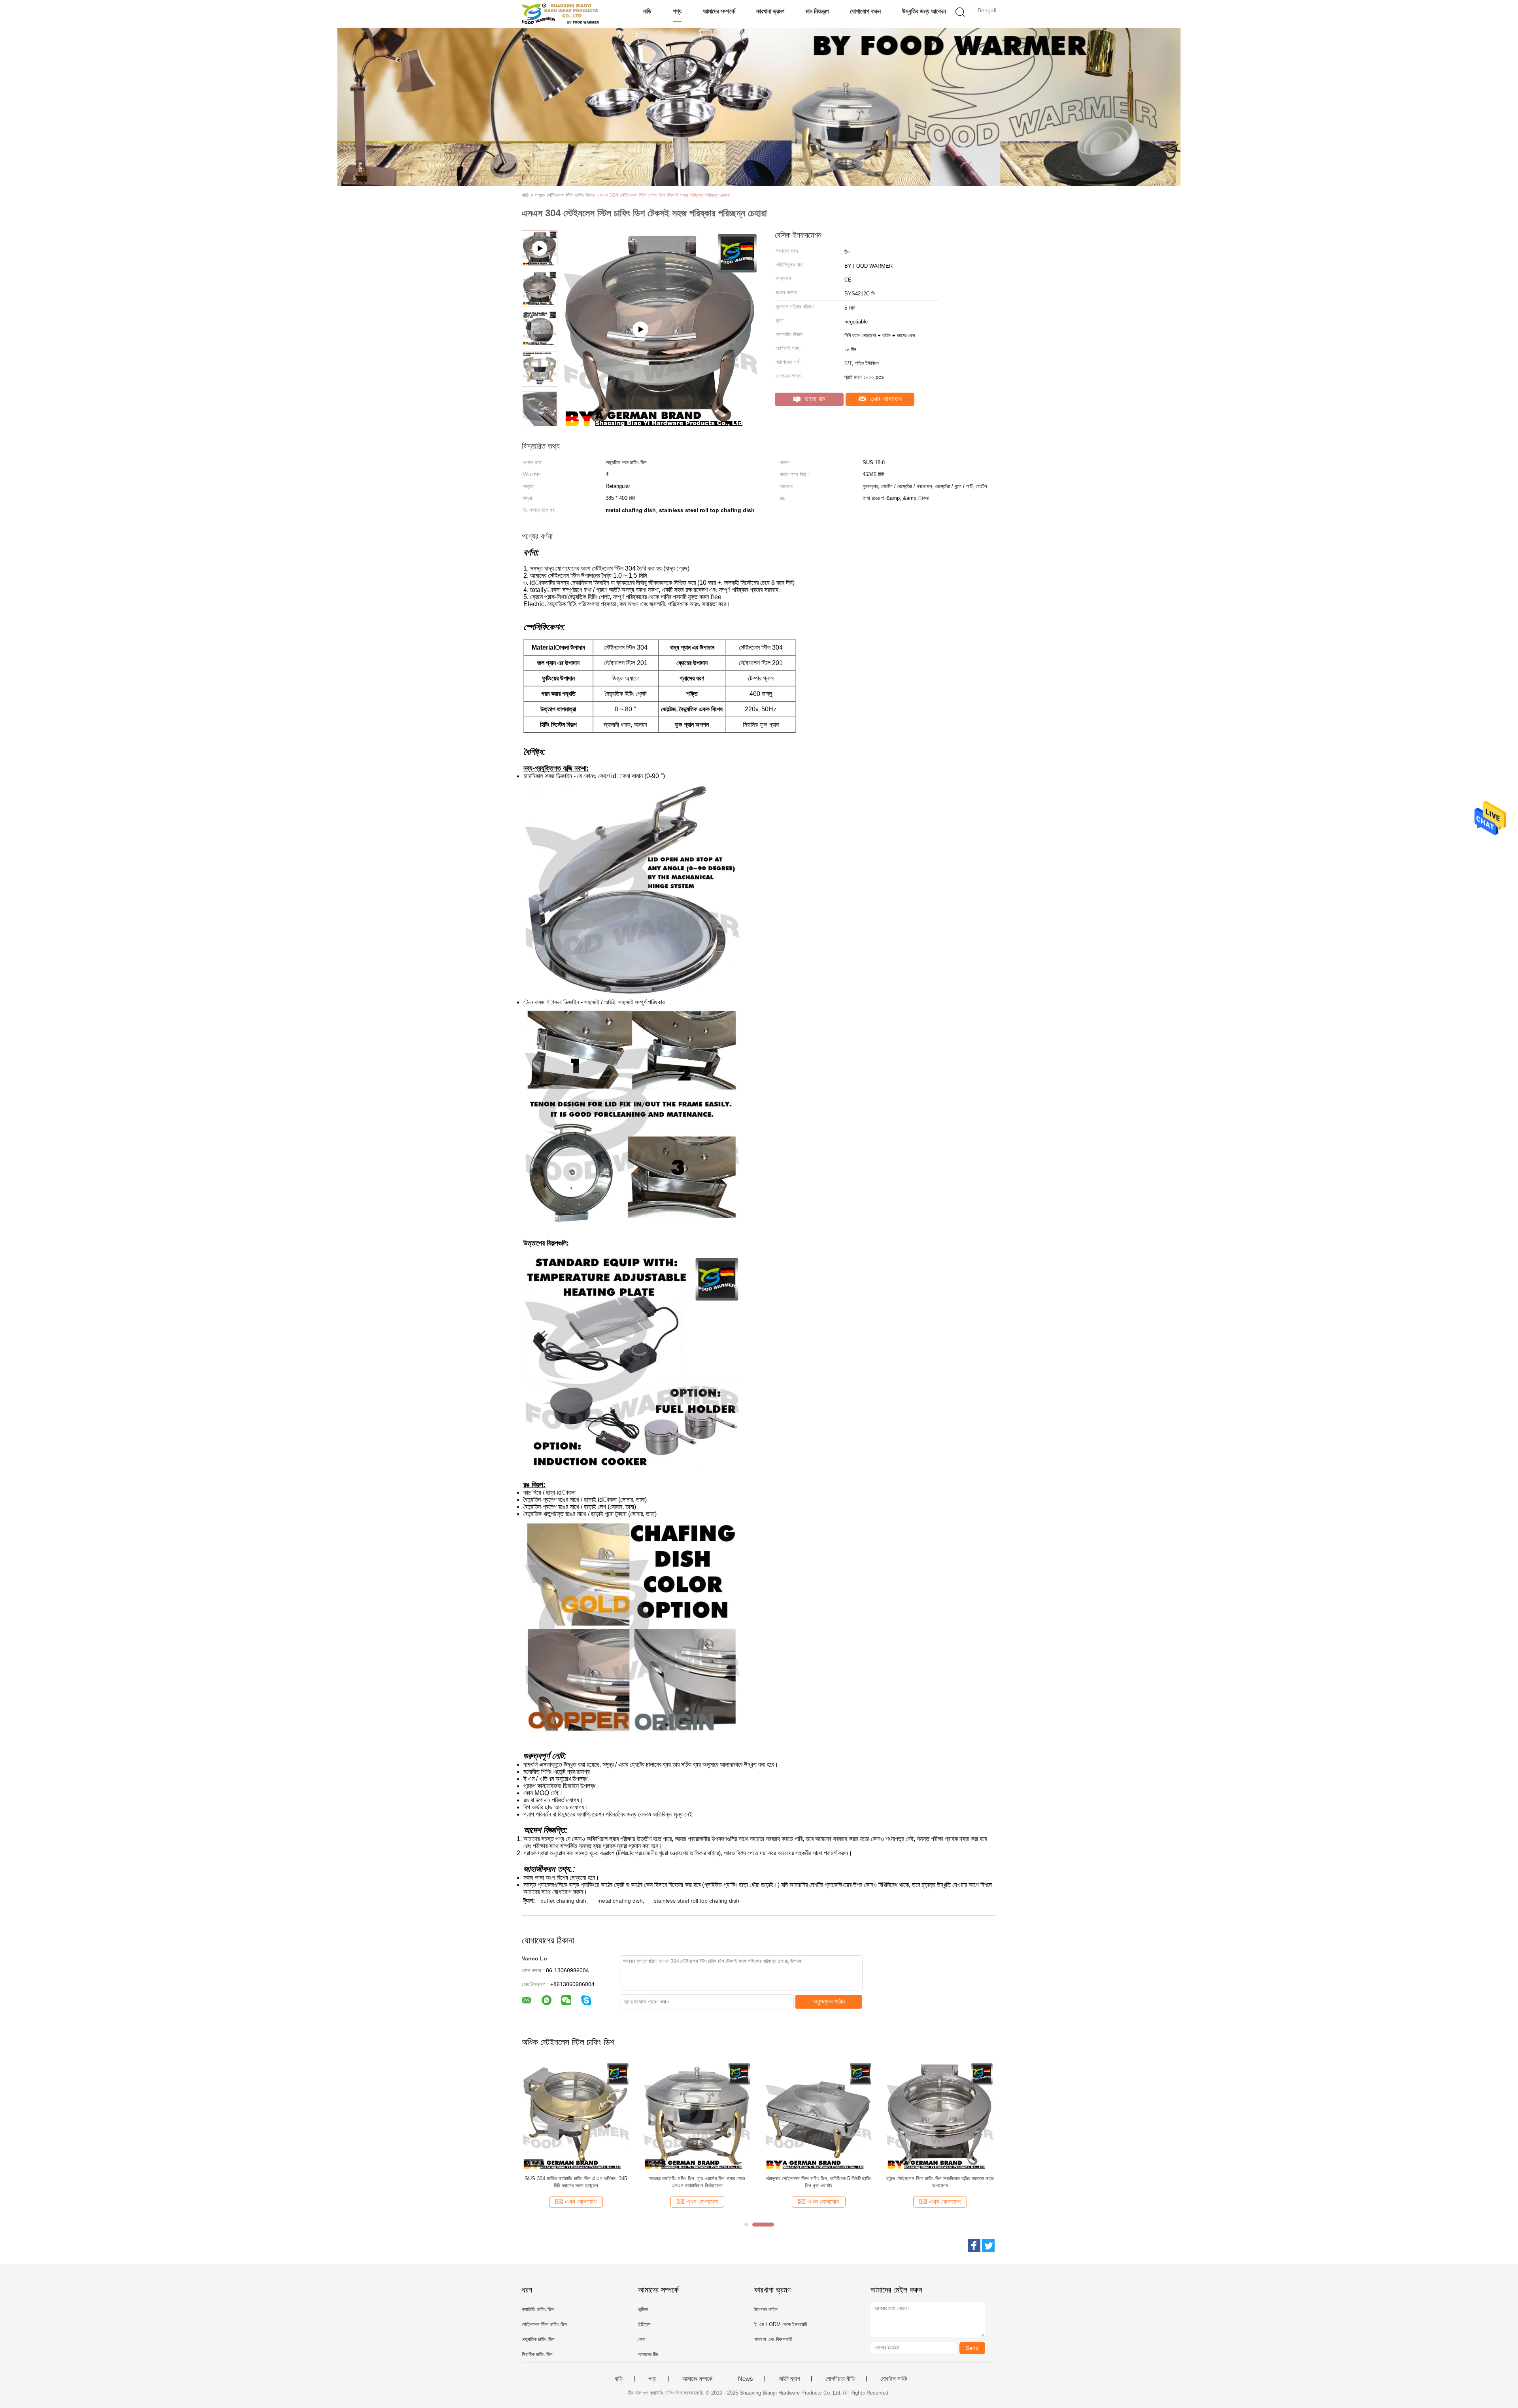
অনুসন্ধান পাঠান (829, 2001)
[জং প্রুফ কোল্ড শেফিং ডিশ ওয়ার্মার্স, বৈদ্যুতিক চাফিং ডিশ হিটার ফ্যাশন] (576, 2115)
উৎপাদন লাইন (766, 2309)
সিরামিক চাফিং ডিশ (537, 2354)
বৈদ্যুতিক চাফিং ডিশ (538, 2339)
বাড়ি (647, 11)
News (746, 2379)
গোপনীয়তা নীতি (840, 2379)
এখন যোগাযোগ (885, 399)
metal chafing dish (620, 1901)
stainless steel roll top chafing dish (697, 1901)
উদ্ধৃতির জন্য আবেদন (924, 11)
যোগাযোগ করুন (865, 11)
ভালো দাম (814, 399)
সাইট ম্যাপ (789, 2379)
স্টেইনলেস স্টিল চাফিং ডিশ (544, 2324)
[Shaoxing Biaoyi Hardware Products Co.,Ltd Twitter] (988, 2245)
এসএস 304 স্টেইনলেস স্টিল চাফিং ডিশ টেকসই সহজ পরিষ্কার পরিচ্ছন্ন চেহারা (664, 195)
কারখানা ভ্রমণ (770, 11)
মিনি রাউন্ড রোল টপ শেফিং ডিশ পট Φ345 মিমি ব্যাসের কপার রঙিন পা (940, 2182)
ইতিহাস (644, 2324)
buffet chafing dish (563, 1901)
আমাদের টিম (648, 2354)
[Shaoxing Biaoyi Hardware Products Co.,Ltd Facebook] (974, 2245)
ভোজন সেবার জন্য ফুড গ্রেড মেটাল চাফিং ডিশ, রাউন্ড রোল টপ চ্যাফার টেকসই (819, 2182)
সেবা (642, 2339)
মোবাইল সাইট (894, 2379)
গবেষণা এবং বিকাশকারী (773, 2339)
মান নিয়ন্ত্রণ (817, 11)
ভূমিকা (643, 2309)
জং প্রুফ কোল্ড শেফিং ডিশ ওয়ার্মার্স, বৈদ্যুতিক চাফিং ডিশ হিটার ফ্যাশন (576, 2182)
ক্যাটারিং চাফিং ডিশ (538, 2309)
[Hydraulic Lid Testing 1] (661, 425)
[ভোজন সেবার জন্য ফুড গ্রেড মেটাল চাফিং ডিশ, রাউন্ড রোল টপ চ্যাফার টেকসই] (818, 2115)
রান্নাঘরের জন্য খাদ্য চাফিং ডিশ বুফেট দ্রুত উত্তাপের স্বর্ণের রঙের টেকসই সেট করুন (697, 2182)
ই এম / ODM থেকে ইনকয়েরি (781, 2324)
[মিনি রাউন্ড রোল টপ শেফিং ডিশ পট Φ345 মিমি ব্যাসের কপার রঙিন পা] (940, 2115)
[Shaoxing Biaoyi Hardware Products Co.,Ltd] (560, 14)
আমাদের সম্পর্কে (719, 11)
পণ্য (677, 11)
